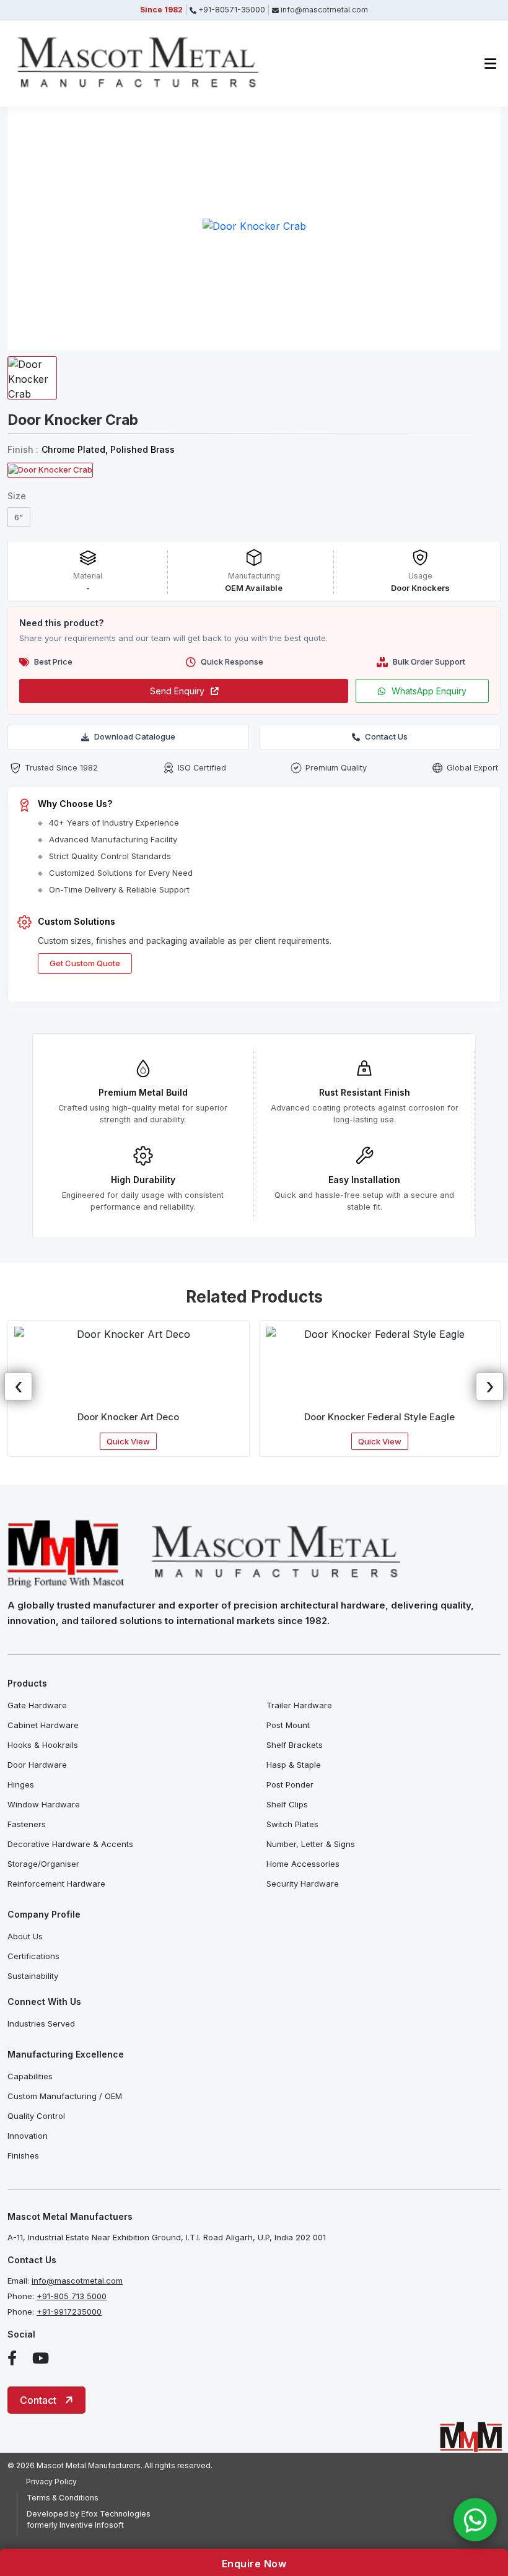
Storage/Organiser (43, 1864)
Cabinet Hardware (43, 1725)
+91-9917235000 (69, 2312)
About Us (25, 1936)
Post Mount (288, 1725)
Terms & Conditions (63, 2498)
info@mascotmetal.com (77, 2281)
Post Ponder (290, 1784)
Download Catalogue (135, 736)
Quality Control (36, 2116)
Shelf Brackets (295, 1745)
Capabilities (30, 2076)
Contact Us (386, 736)
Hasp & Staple (294, 1765)
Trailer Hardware (299, 1705)
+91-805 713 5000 (72, 2296)
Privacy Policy (51, 2482)
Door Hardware (37, 1765)
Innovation (28, 2136)
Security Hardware (303, 1884)
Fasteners (27, 1824)
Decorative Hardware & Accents (70, 1844)
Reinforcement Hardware (56, 1884)
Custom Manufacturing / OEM (65, 2096)
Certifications (33, 1956)
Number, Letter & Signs (311, 1844)
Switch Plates (292, 1824)
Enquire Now (254, 2564)
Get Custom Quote (85, 963)
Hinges (21, 1784)
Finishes (23, 2155)
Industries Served (41, 2024)
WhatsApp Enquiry (429, 691)
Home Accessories (303, 1864)
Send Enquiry (177, 691)
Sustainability (33, 1976)
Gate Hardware (37, 1705)
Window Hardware (44, 1804)
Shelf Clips (287, 1804)
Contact (38, 2400)
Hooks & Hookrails (43, 1745)
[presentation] (18, 1386)
